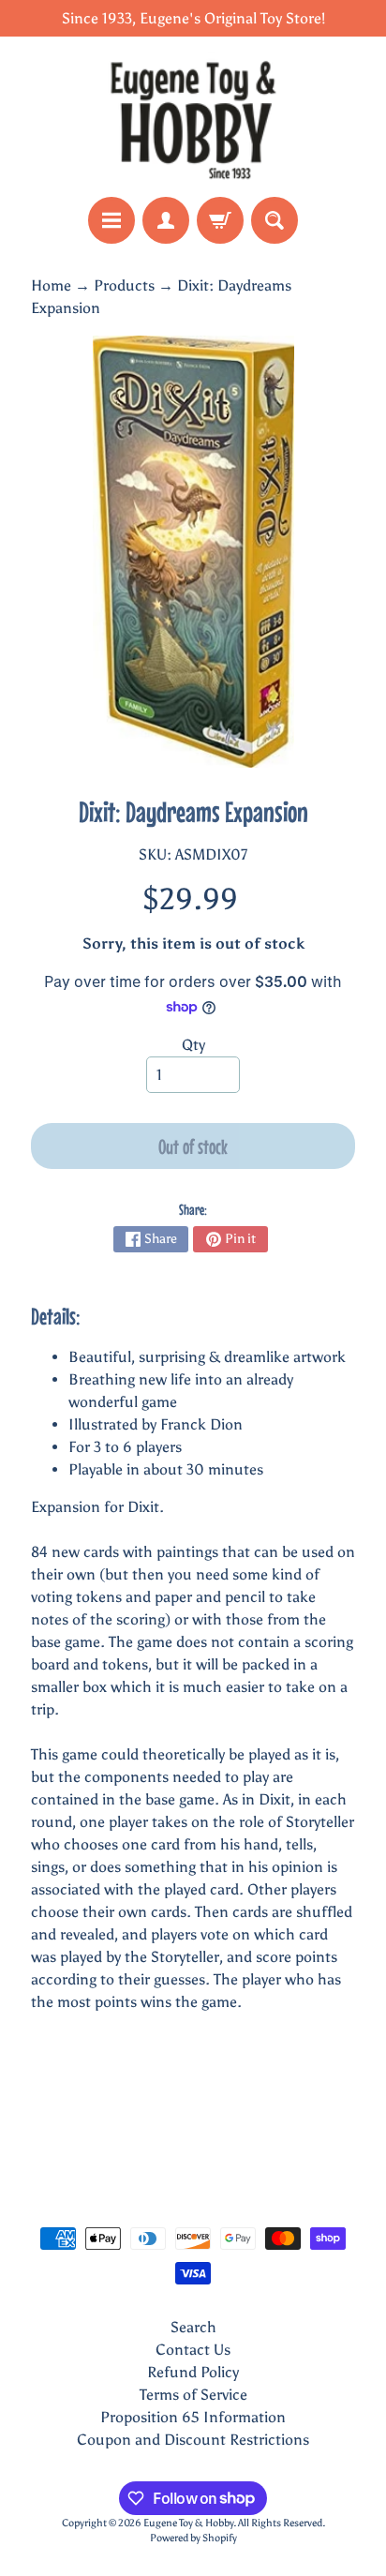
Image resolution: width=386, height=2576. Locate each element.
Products (124, 285)
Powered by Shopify (193, 2538)
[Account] (166, 220)
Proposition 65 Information (193, 2417)
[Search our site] (275, 220)
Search (193, 2327)
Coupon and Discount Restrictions (193, 2440)
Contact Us (193, 2350)
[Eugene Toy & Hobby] (193, 117)
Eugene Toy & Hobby (188, 2523)
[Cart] (220, 220)
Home (51, 285)
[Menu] (111, 220)
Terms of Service (193, 2395)
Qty (193, 1045)
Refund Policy (193, 2372)
